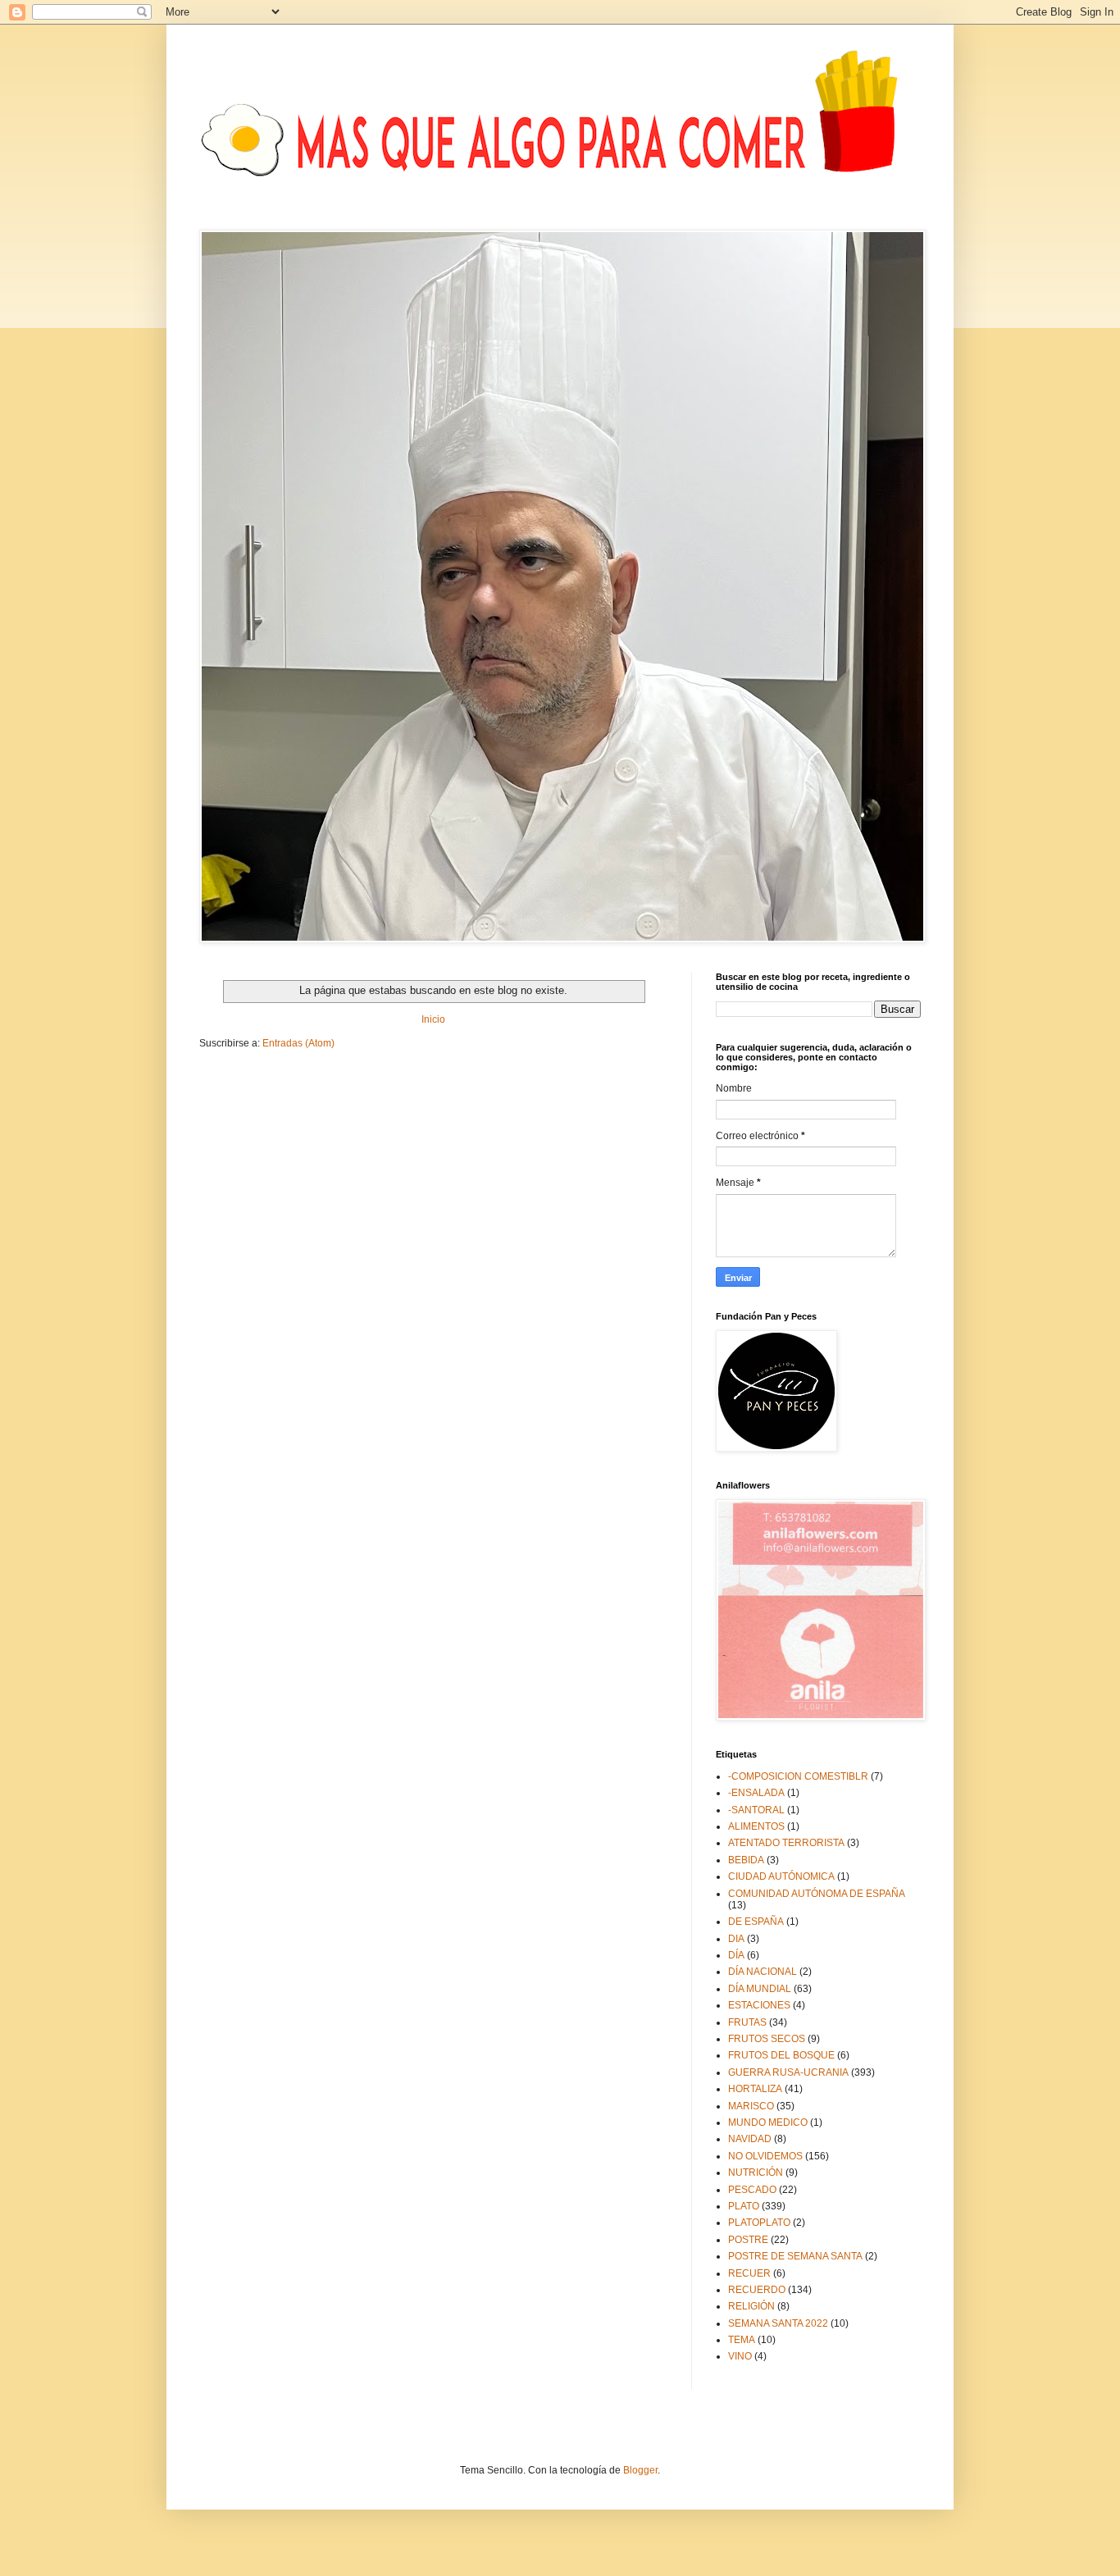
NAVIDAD (750, 2139)
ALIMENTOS (756, 1826)
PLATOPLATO (759, 2223)
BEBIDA (746, 1860)
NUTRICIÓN (756, 2173)
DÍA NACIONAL (763, 1972)
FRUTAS (747, 2022)
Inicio (433, 1019)
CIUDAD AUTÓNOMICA (781, 1876)
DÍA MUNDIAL (760, 1989)
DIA (736, 1939)
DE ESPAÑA (756, 1922)
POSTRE (748, 2240)
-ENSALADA (756, 1793)
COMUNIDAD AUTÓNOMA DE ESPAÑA (817, 1894)
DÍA (736, 1955)
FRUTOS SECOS (767, 2039)
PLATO (744, 2206)
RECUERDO (757, 2290)
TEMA (742, 2340)
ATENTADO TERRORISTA (786, 1843)
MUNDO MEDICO (768, 2122)
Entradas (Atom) (298, 1043)
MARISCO (751, 2106)
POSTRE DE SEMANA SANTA (795, 2256)
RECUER (749, 2273)
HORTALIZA (755, 2089)
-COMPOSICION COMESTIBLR (798, 1776)
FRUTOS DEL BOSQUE (781, 2055)
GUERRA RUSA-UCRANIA (788, 2072)
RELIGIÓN (751, 2306)
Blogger (640, 2470)
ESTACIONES (759, 2005)
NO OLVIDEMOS (765, 2156)
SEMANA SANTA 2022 (778, 2323)
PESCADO (752, 2190)
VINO (740, 2356)
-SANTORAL (756, 1810)
